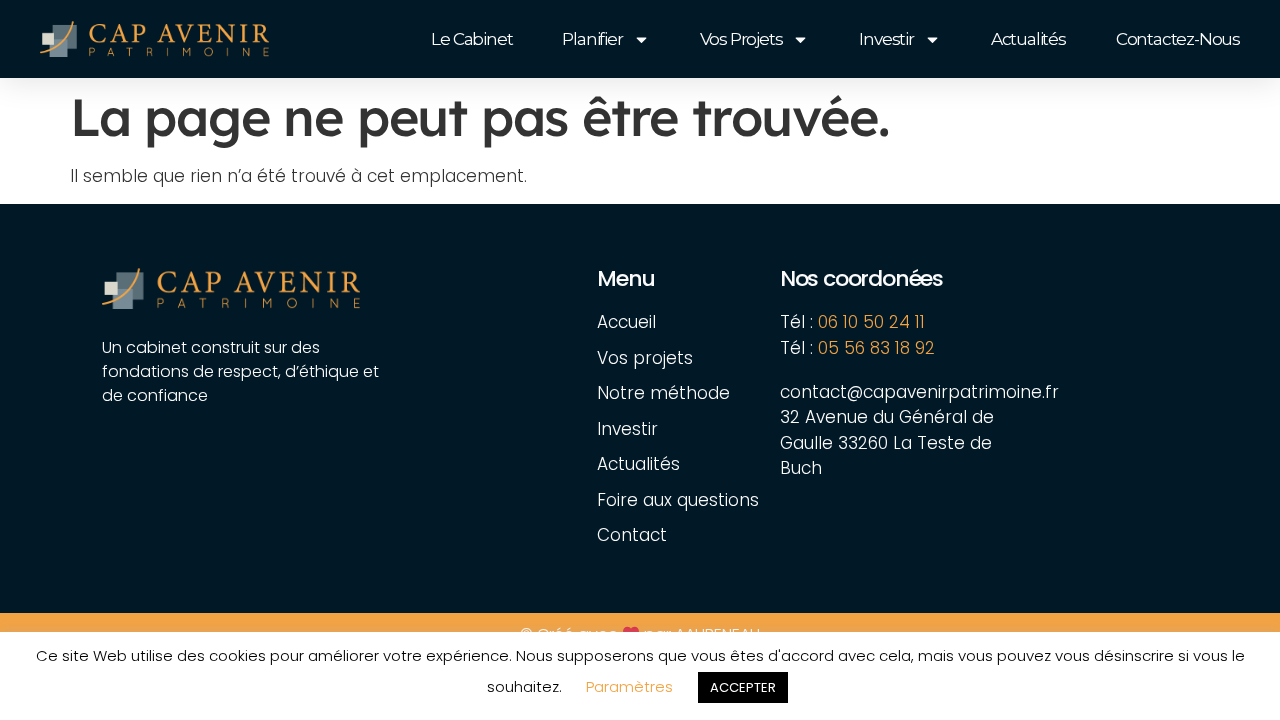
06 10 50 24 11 (871, 322)
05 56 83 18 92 (879, 348)
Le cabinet (471, 39)
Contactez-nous (1178, 39)
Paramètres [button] (629, 686)
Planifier (592, 39)
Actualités (1028, 39)
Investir (886, 39)
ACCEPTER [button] (743, 687)
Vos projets (741, 39)
